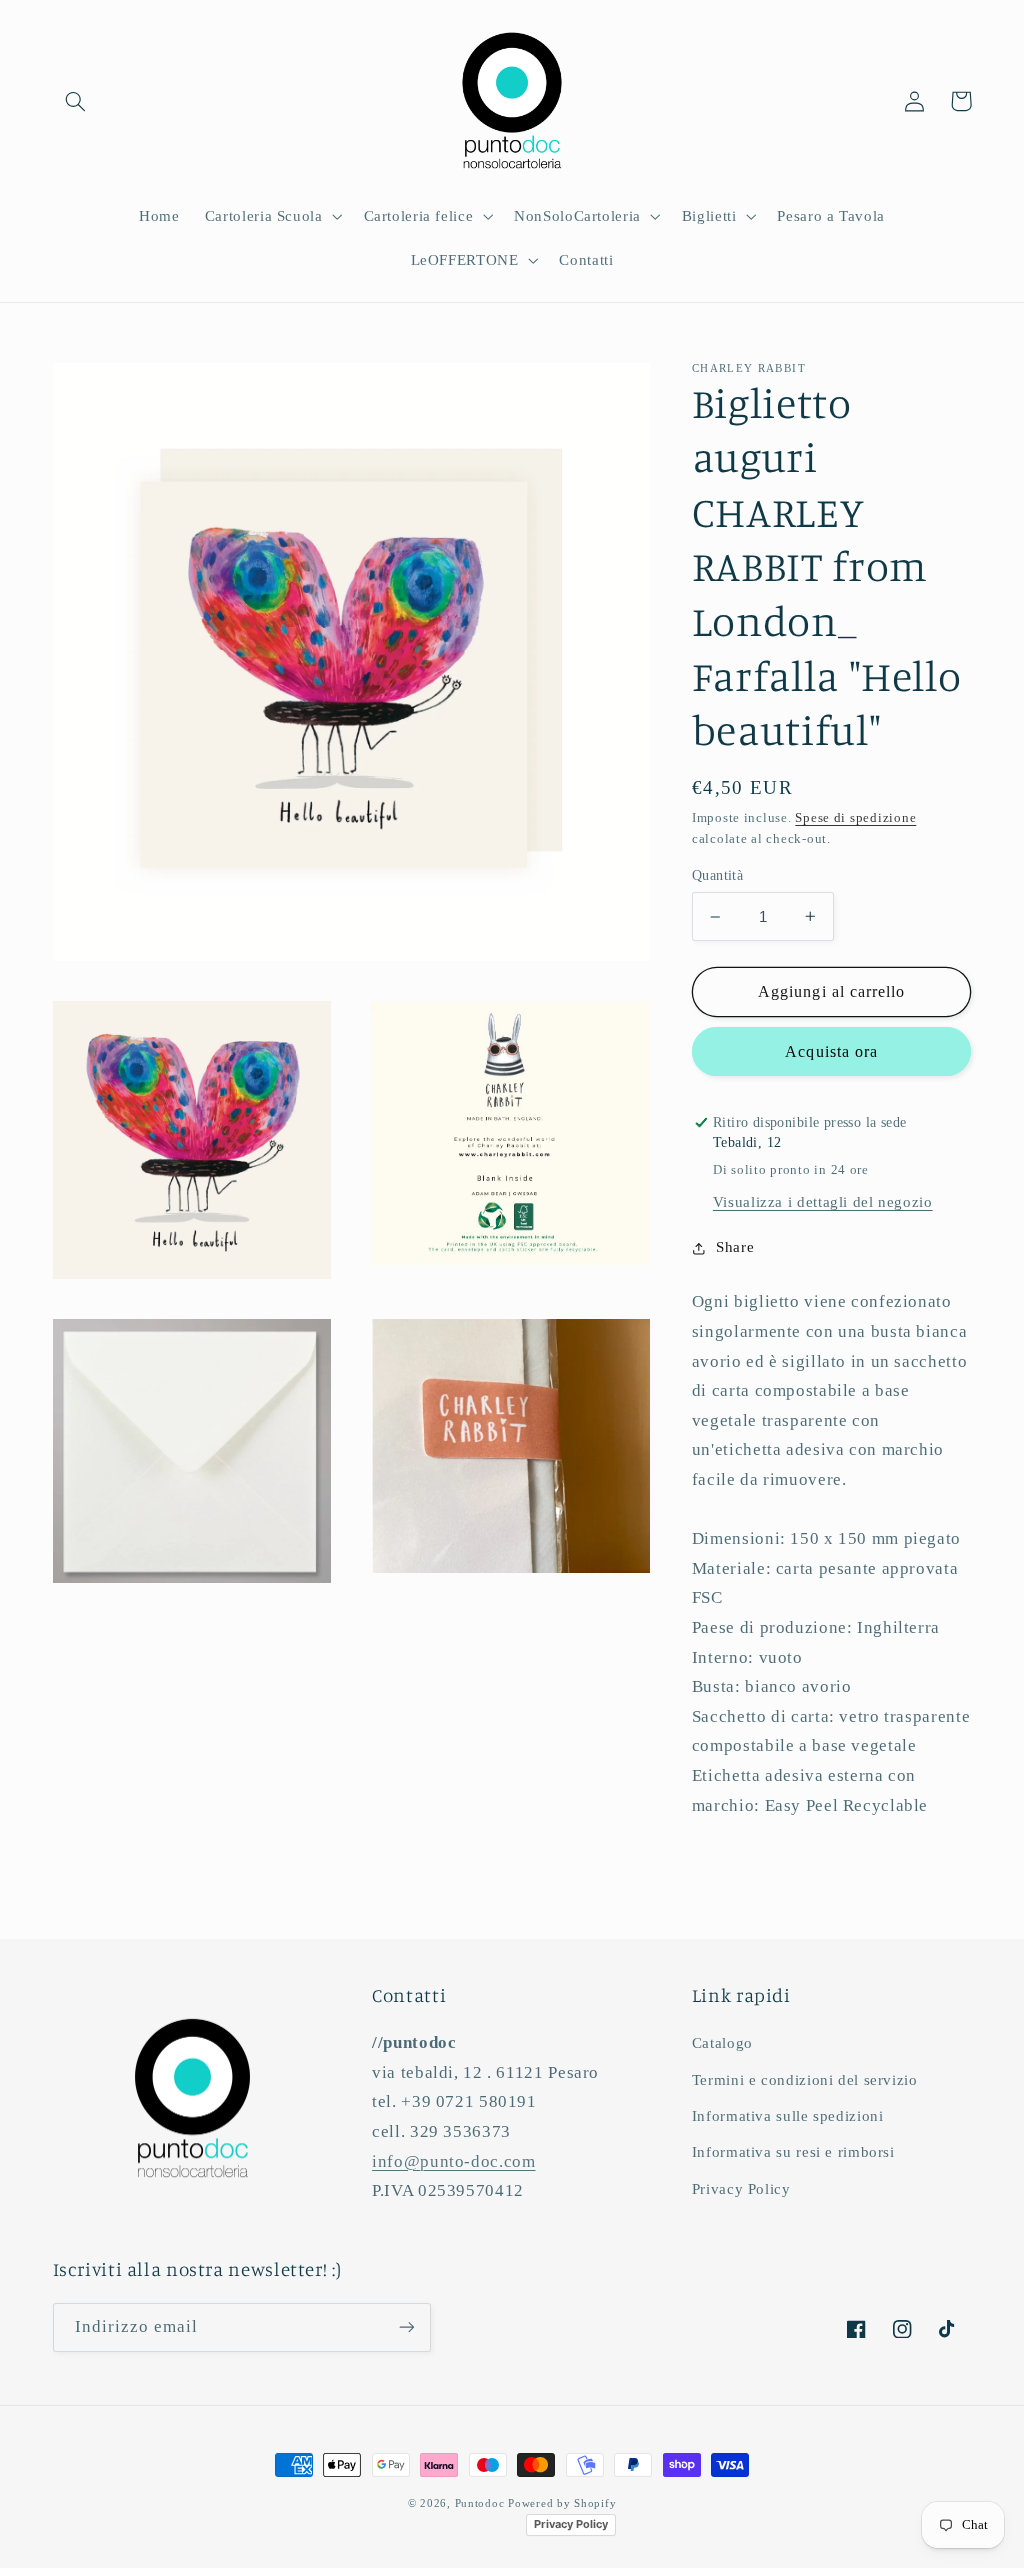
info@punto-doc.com (453, 2161)
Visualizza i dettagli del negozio (823, 1202)
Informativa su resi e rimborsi (793, 2152)
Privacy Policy (741, 2189)
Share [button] (735, 1247)
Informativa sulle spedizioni (788, 2116)
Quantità (717, 875)
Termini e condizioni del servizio (805, 2080)
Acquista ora (831, 1051)
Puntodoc (480, 2503)
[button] (76, 101)
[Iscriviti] (406, 2327)
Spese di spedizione (855, 818)
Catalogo (722, 2043)
